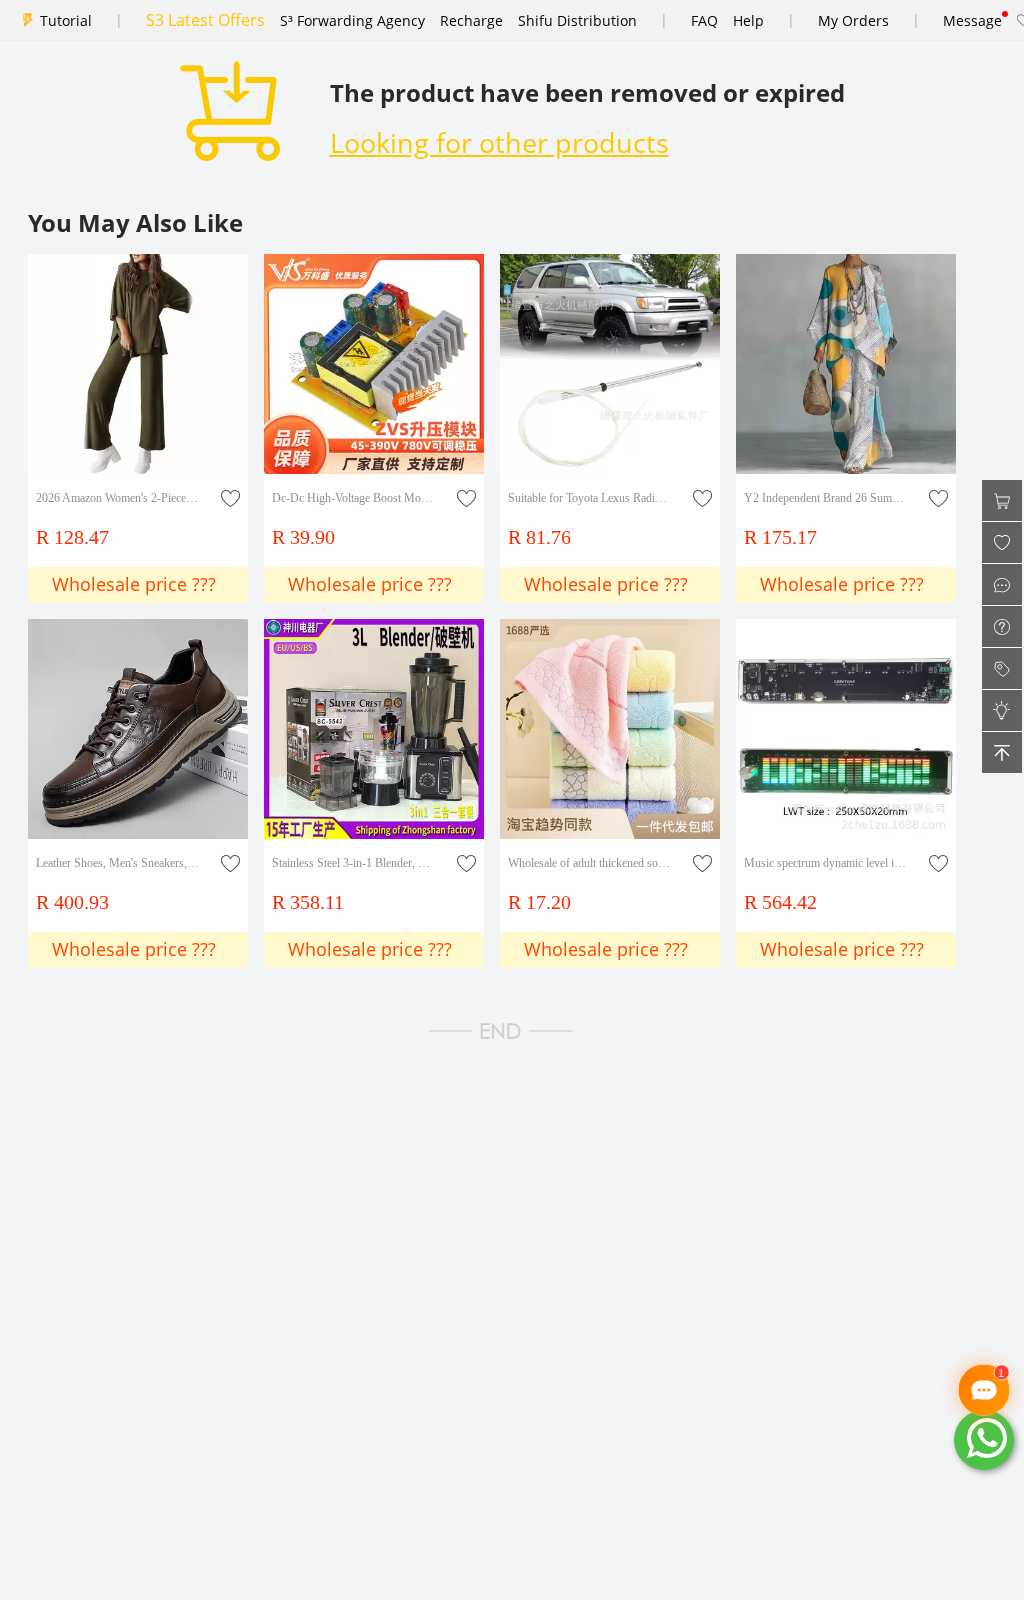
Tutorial (66, 20)
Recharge (471, 20)
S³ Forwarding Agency (352, 20)
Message (972, 20)
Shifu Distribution (577, 20)
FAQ (704, 20)
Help (748, 20)
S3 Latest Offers (205, 20)
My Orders (853, 20)
